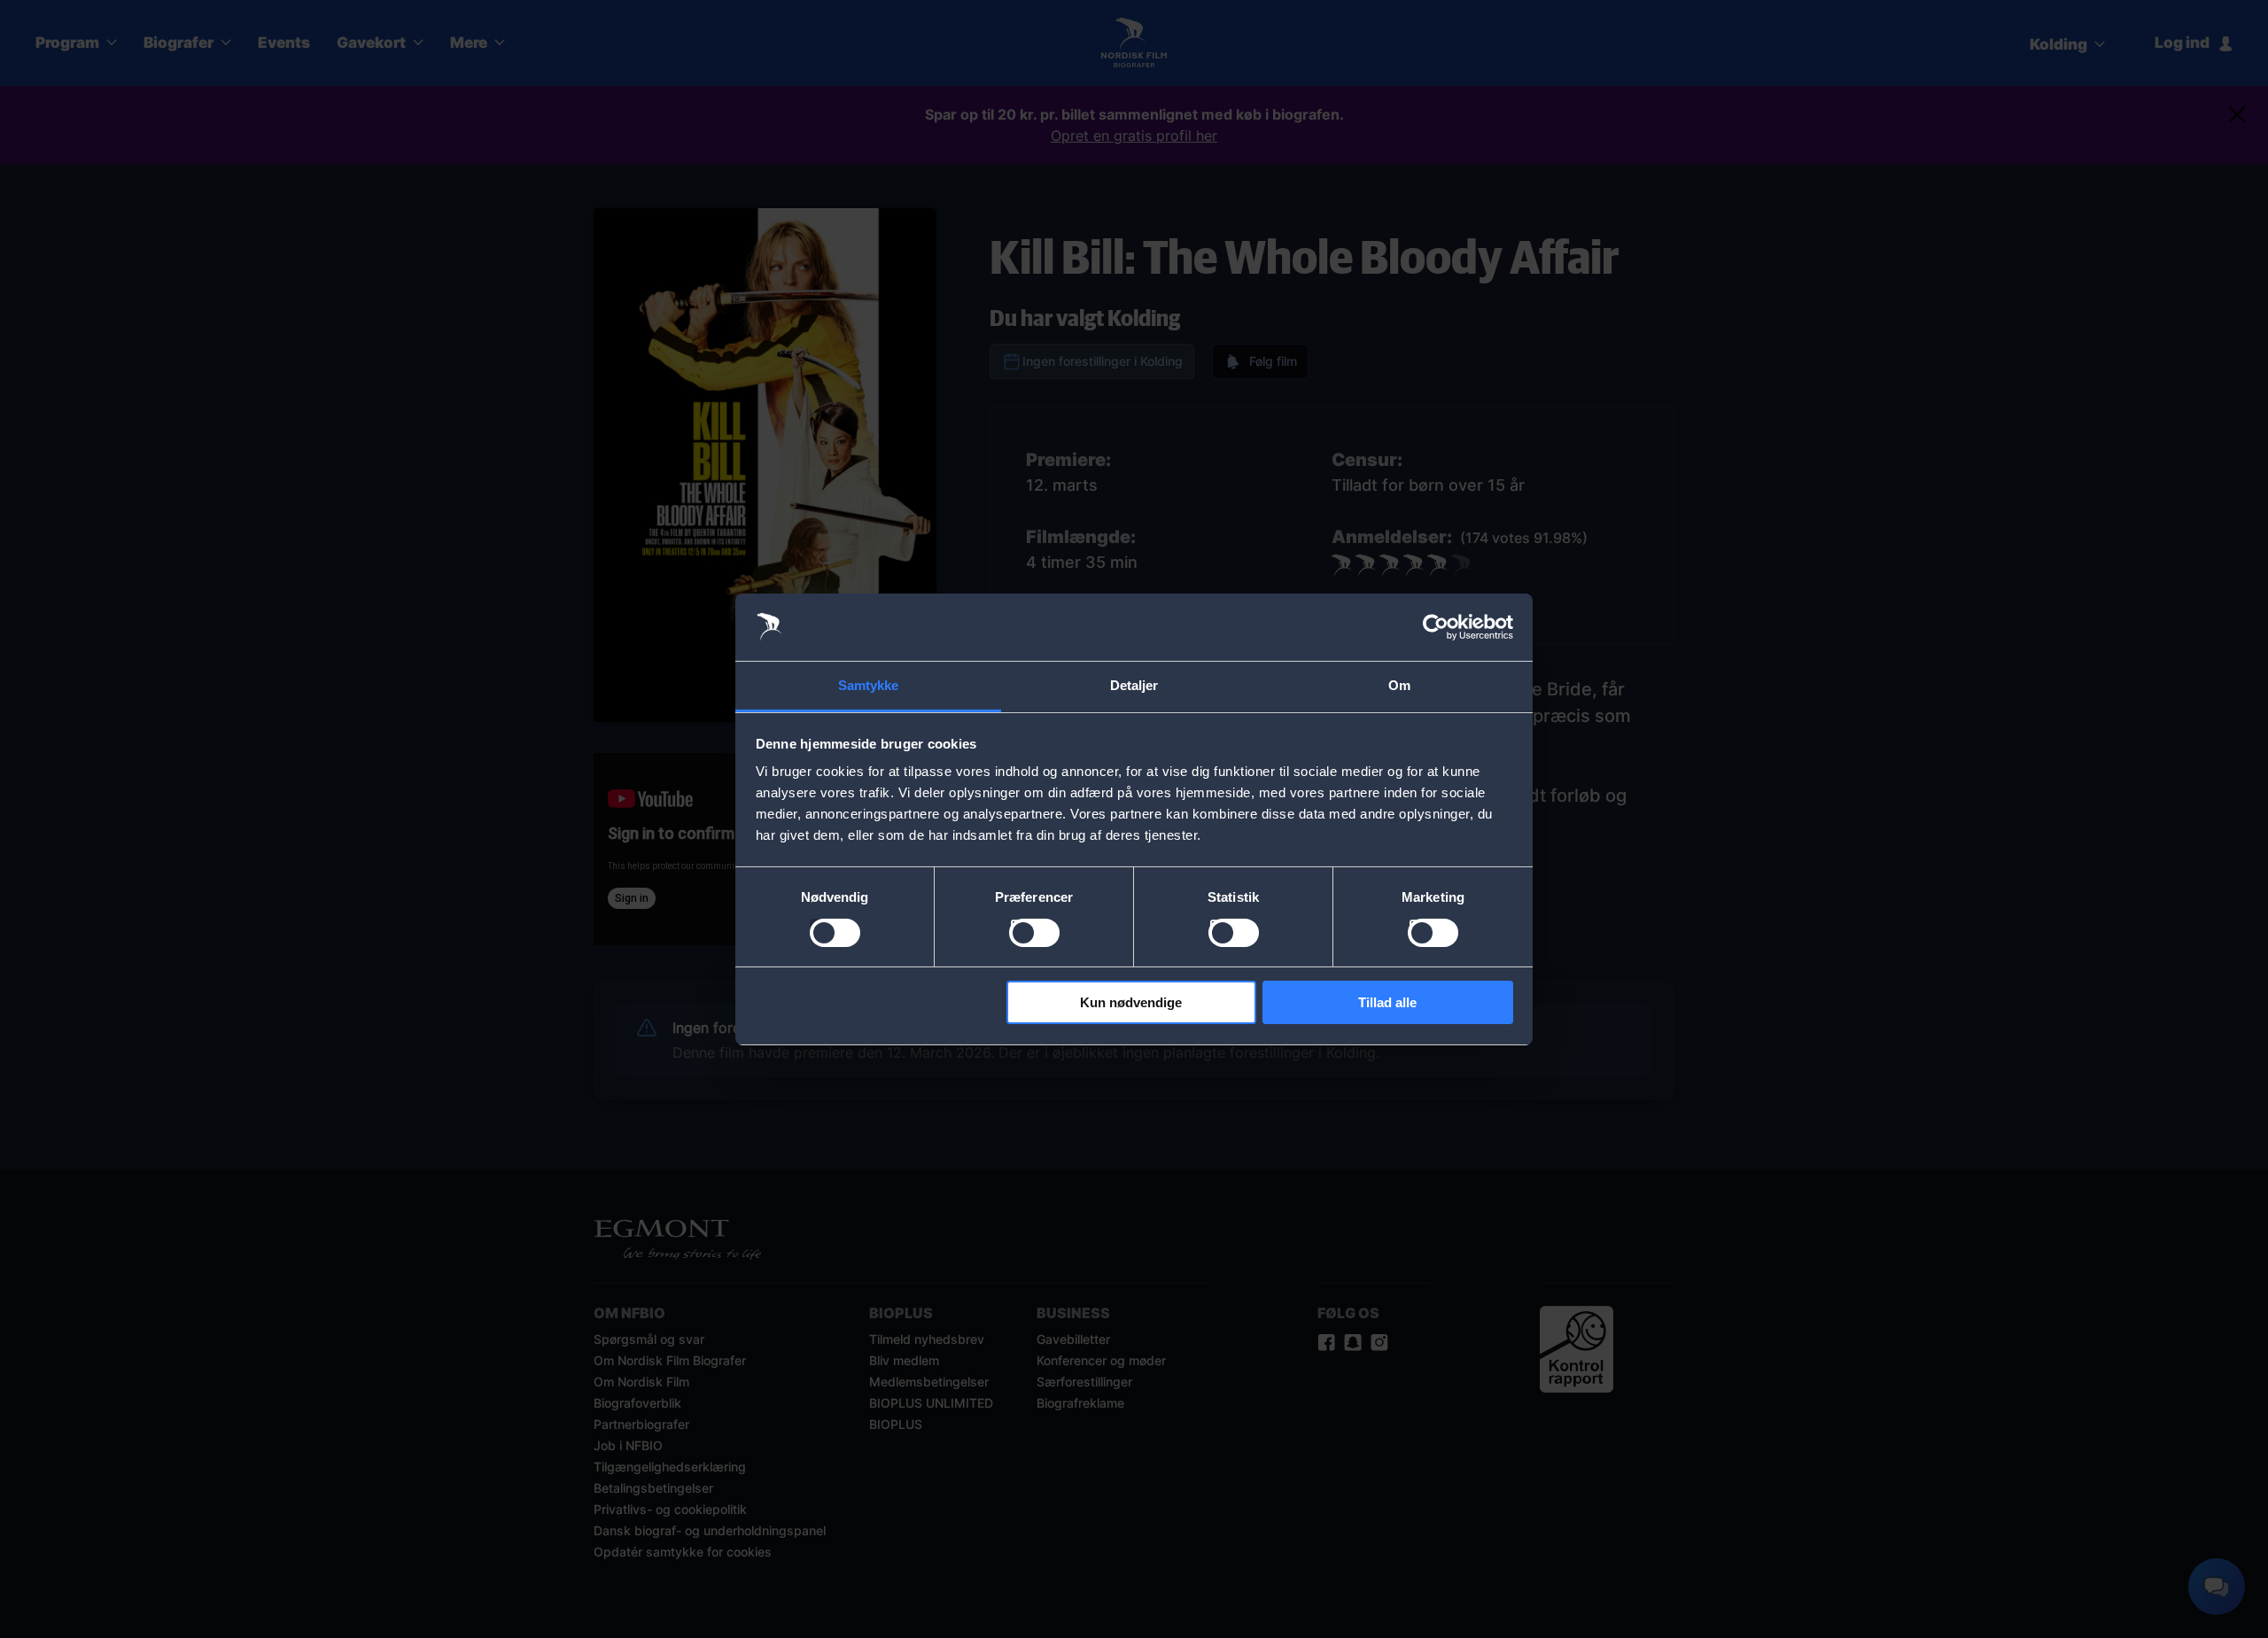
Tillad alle (1387, 1002)
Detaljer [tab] (1134, 685)
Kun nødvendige (1131, 1002)
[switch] (1034, 933)
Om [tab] (1399, 685)
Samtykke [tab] (869, 685)
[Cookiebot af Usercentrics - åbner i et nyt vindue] (1436, 627)
